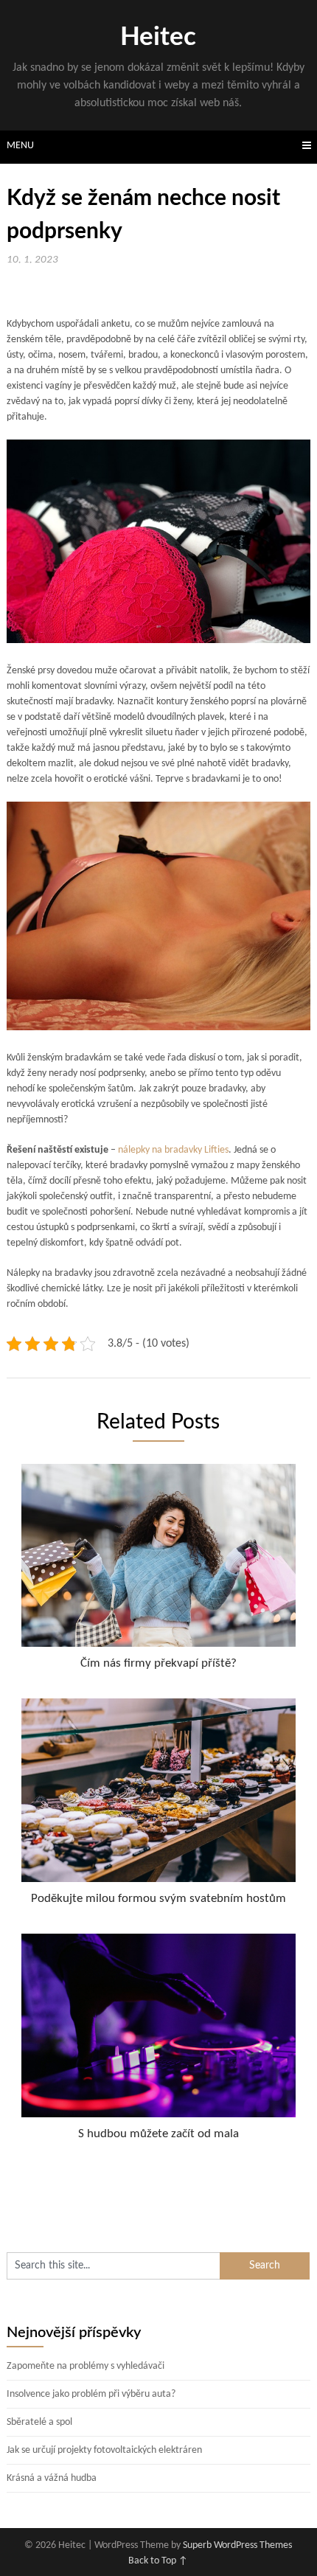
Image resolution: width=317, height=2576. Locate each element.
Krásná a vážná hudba (52, 2478)
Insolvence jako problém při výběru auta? (91, 2394)
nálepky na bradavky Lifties (173, 1150)
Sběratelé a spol (39, 2422)
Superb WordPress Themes (237, 2545)
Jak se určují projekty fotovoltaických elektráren (104, 2450)
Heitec (158, 37)
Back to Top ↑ (158, 2561)
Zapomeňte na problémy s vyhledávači (86, 2366)
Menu (20, 146)
